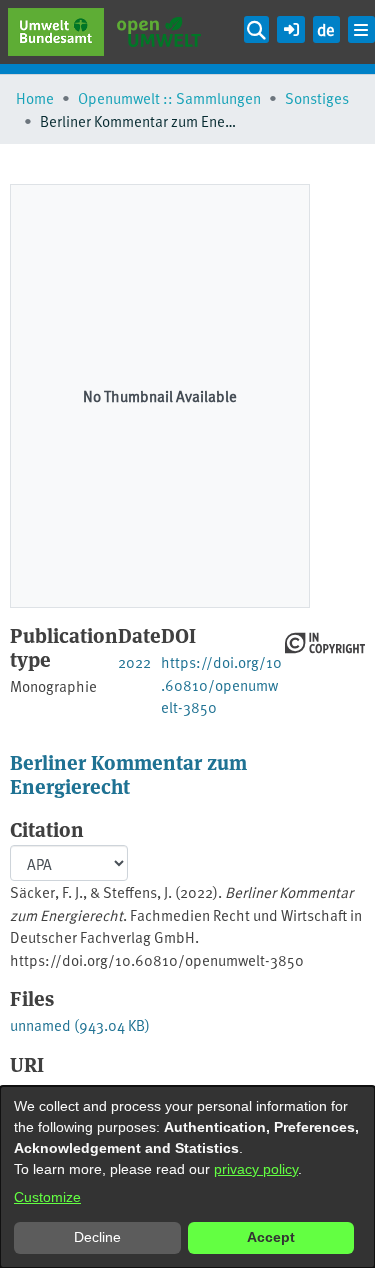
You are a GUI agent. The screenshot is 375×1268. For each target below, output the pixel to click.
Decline (97, 1237)
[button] (290, 26)
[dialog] (187, 1177)
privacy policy (256, 1169)
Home (35, 97)
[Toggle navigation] (361, 29)
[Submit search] (257, 29)
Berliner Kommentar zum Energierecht (128, 773)
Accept (271, 1237)
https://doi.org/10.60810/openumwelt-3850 (221, 684)
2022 (134, 661)
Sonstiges (317, 97)
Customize (47, 1197)
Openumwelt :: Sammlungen (169, 97)
